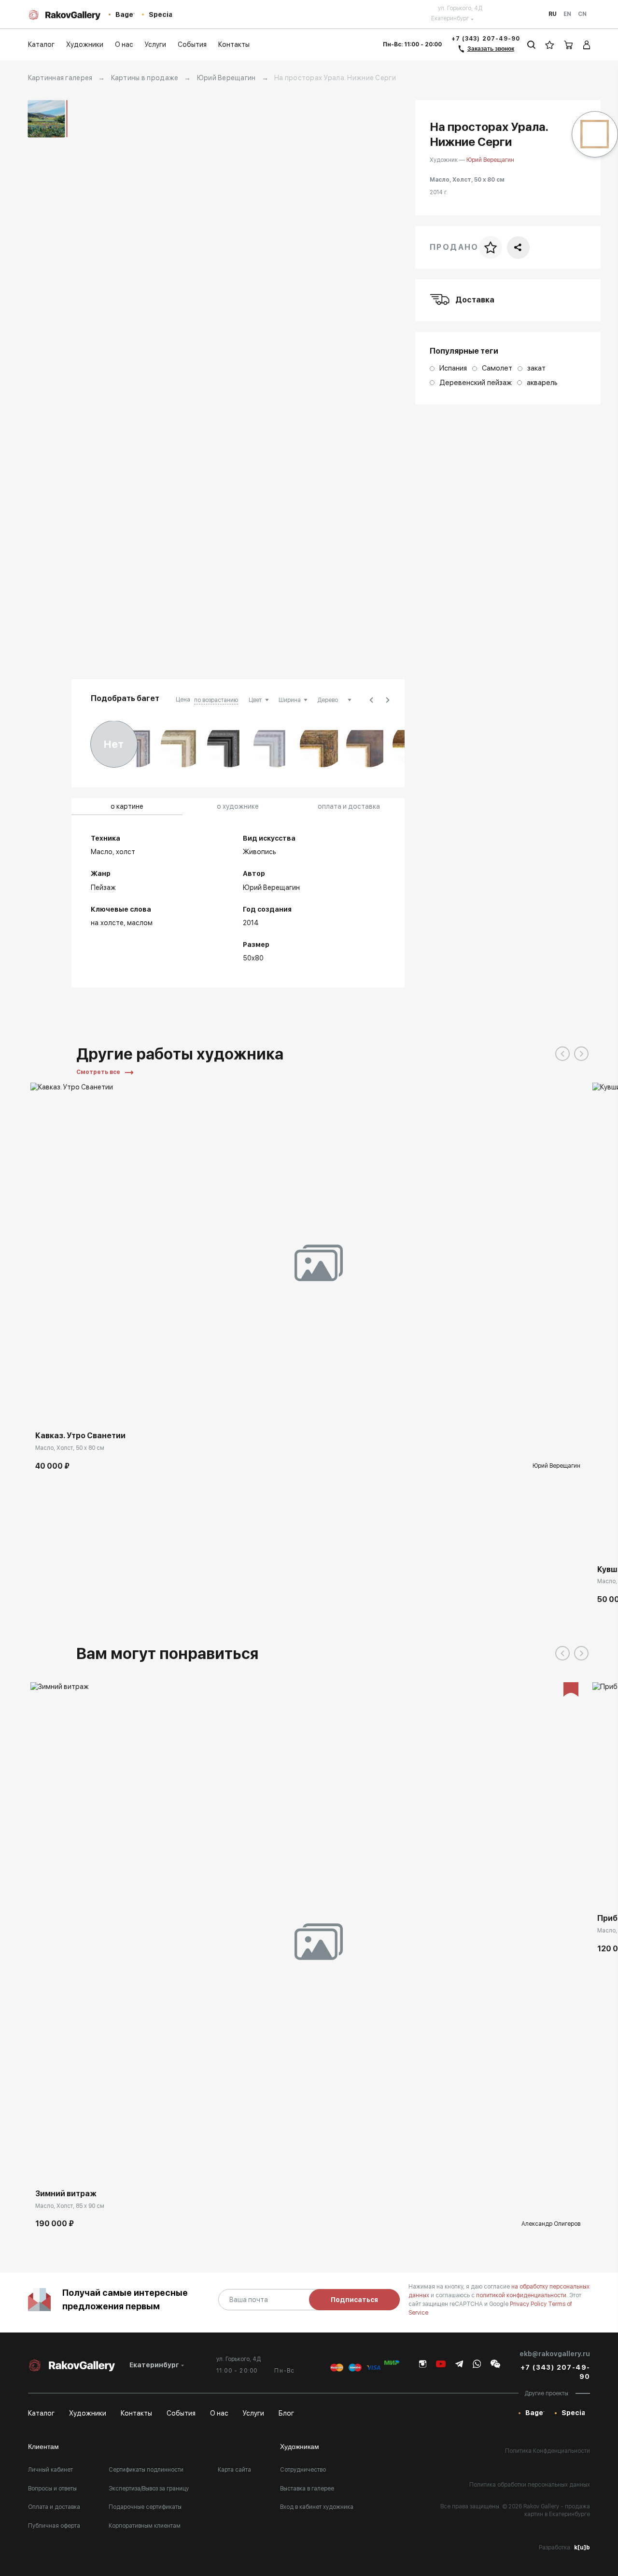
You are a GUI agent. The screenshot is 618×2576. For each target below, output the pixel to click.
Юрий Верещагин (226, 78)
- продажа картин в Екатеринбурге (557, 2510)
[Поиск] (531, 45)
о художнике (238, 806)
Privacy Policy (529, 2304)
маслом (140, 923)
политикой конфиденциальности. (523, 2295)
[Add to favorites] (67, 1412)
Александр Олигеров (551, 2224)
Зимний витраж (66, 2194)
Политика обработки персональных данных (530, 2485)
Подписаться (354, 2300)
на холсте (107, 923)
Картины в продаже (145, 78)
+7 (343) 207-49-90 (486, 39)
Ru (553, 14)
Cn (582, 14)
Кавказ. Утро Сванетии (80, 1436)
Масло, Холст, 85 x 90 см (70, 2206)
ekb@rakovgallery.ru (555, 2354)
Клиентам (43, 2447)
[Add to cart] (45, 1412)
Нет (114, 744)
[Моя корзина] (569, 45)
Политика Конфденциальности (548, 2451)
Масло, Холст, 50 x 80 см (70, 1448)
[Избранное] (550, 45)
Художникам (300, 2447)
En (567, 14)
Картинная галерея (60, 78)
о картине (127, 806)
